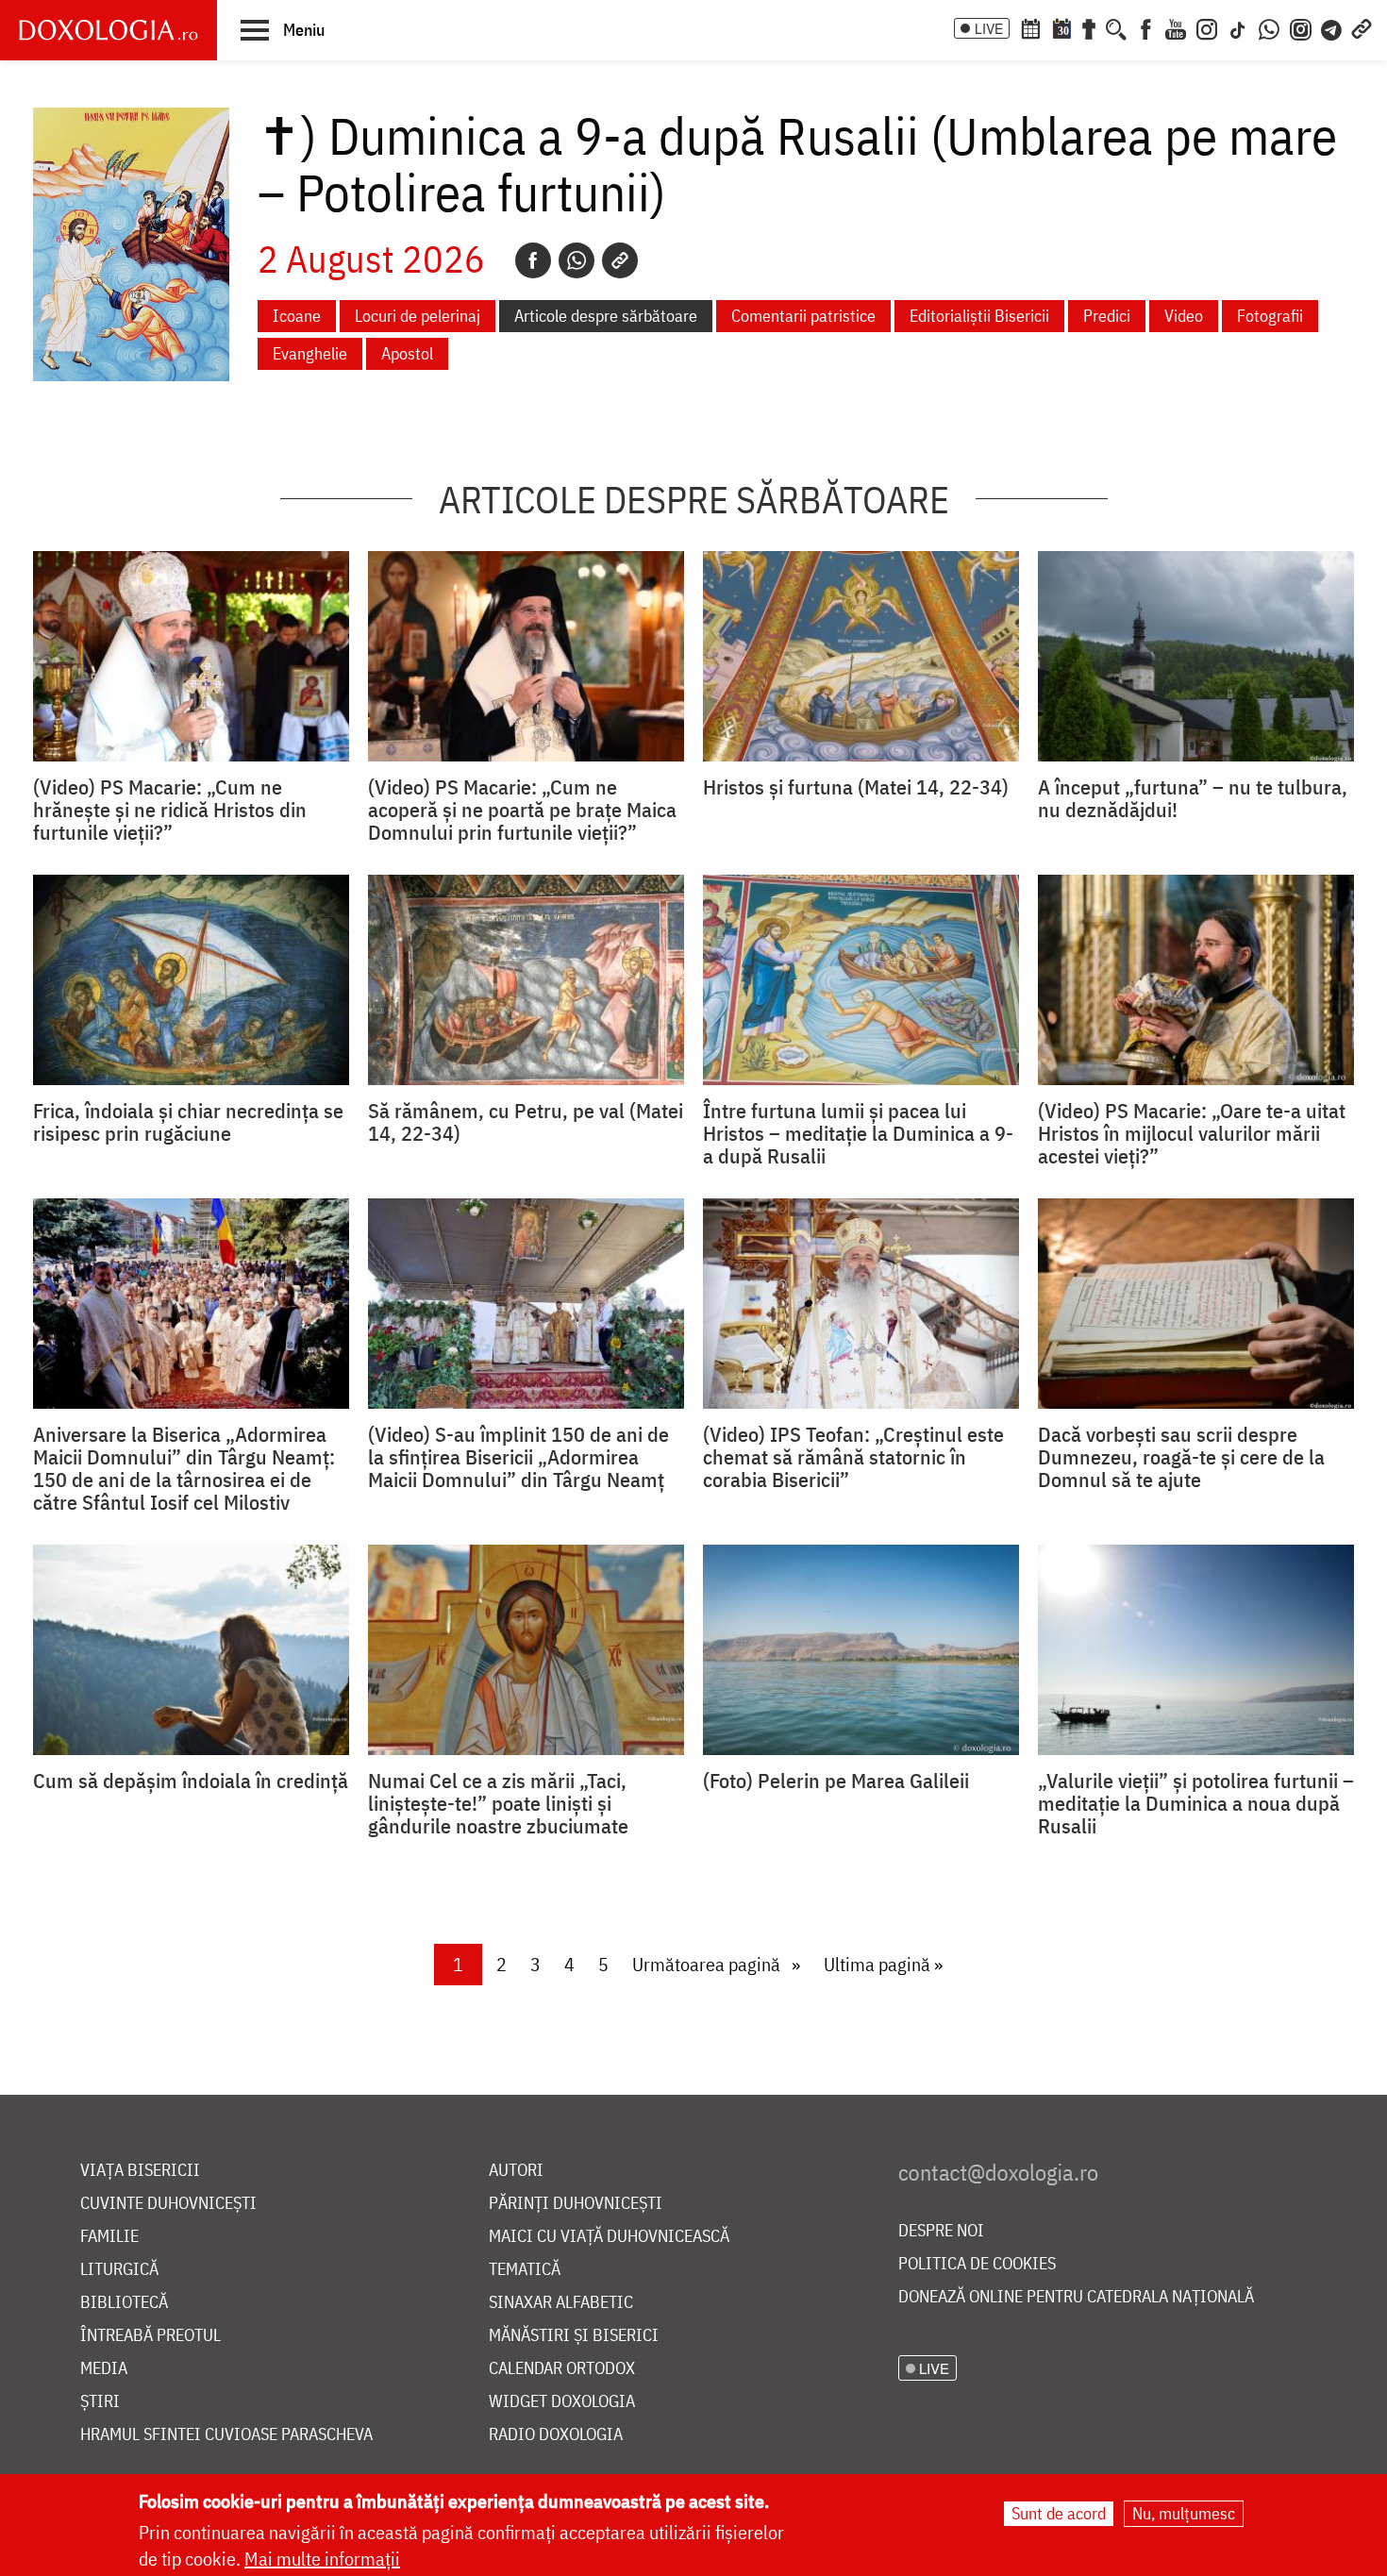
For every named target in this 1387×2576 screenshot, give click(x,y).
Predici (1107, 316)
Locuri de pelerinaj (418, 316)
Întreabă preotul (150, 2336)
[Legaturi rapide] (1362, 27)
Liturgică (119, 2270)
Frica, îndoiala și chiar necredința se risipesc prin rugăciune (188, 1122)
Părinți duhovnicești (576, 2204)
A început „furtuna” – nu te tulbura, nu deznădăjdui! (1193, 798)
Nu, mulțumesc (1184, 2513)
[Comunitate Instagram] (1301, 27)
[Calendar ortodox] (1030, 27)
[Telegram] (1332, 27)
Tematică (525, 2270)
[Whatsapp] (577, 260)
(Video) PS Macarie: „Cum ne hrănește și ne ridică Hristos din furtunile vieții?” (170, 810)
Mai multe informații (322, 2559)
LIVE (989, 28)
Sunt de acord (1059, 2513)
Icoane (297, 316)
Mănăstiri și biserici (574, 2336)
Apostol (407, 353)
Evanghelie (310, 353)
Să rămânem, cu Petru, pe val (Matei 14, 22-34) (526, 1122)
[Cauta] (1116, 27)
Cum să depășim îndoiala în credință (191, 1781)
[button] (283, 29)
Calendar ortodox (562, 2369)
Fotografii (1270, 316)
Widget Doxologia (562, 2402)
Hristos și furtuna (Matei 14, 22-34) (856, 787)
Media (104, 2369)
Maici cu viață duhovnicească (609, 2237)
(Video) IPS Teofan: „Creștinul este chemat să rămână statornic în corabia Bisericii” (853, 1457)
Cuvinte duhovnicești (168, 2204)
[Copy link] (620, 260)
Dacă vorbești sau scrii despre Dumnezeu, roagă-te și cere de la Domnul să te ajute (1181, 1457)
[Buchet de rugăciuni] (1089, 27)
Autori (516, 2171)
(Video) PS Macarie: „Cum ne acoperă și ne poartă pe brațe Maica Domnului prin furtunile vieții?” (522, 810)
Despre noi (941, 2231)
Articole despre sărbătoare (606, 316)
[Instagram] (1207, 27)
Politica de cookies (977, 2264)
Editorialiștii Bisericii (979, 316)
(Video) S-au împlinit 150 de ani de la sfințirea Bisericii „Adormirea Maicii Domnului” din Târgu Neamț (518, 1457)
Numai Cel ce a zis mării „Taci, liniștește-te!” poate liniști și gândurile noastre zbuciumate (498, 1803)
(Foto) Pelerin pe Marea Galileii (836, 1781)
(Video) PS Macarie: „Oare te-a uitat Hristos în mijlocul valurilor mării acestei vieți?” (1192, 1133)
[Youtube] (1176, 27)
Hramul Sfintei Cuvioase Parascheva (226, 2435)
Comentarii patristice (803, 316)
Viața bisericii (140, 2171)
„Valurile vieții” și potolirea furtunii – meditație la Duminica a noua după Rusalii (1196, 1803)
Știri (100, 2402)
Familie (109, 2237)
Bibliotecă (124, 2303)
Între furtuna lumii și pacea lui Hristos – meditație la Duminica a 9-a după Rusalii (858, 1133)
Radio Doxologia (556, 2435)
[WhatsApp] (1269, 27)
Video (1184, 316)
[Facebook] (1146, 27)
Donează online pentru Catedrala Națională (1076, 2297)
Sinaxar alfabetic (561, 2303)
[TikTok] (1238, 27)
